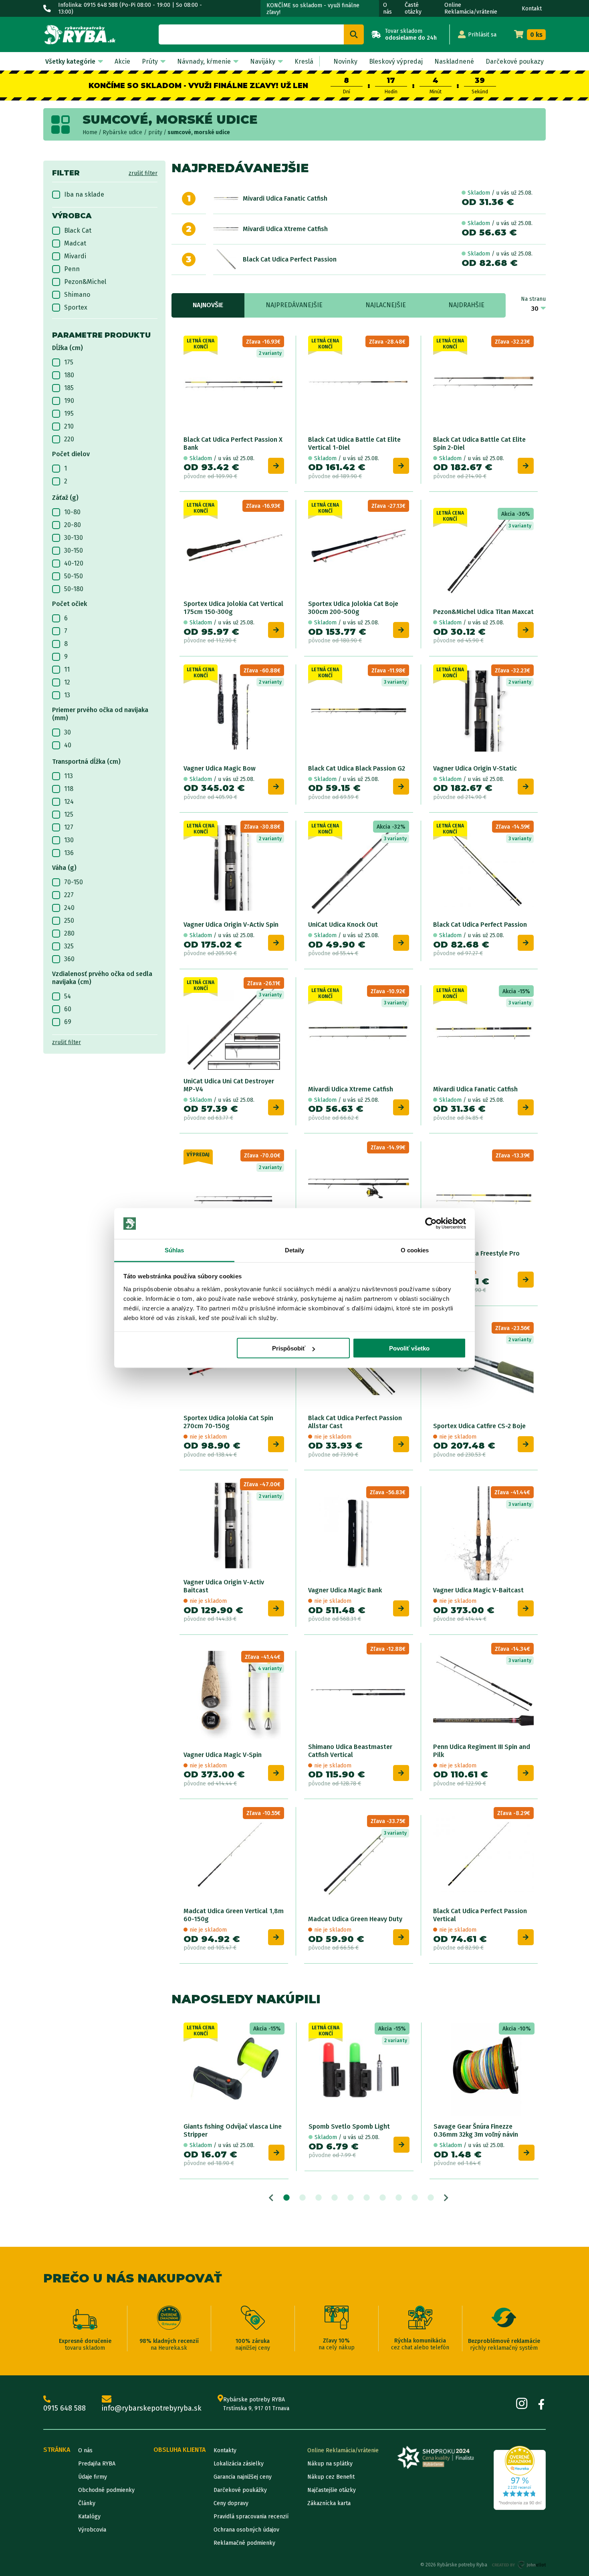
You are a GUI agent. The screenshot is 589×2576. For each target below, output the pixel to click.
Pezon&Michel (85, 282)
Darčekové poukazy (515, 61)
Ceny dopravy (231, 2503)
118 (69, 789)
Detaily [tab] (295, 1250)
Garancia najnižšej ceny (243, 2477)
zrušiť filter (143, 173)
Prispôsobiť (289, 1348)
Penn (72, 269)
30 (68, 732)
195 (69, 414)
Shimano (77, 295)
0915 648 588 (65, 2408)
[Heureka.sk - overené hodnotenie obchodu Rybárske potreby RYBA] (520, 2478)
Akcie (122, 61)
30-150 (74, 550)
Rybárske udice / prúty (132, 132)
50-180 (74, 589)
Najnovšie (208, 305)
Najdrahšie (466, 305)
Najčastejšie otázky (332, 2490)
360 (69, 959)
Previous (271, 2198)
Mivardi (75, 256)
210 (69, 426)
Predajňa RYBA (97, 2464)
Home (90, 132)
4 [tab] (335, 2198)
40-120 (74, 563)
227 (69, 895)
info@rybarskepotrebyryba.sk (152, 2408)
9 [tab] (415, 2198)
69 (68, 1022)
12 (67, 682)
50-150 (74, 576)
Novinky (345, 61)
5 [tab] (351, 2198)
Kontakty (225, 2450)
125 (69, 814)
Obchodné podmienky (106, 2490)
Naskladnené (454, 61)
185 (69, 388)
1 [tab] (286, 2198)
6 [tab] (367, 2198)
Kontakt (532, 9)
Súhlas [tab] (174, 1250)
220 (69, 439)
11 (67, 669)
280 (69, 933)
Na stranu (533, 299)
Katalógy (89, 2517)
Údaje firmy (93, 2477)
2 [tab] (303, 2198)
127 (69, 827)
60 (68, 1009)
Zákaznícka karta (329, 2503)
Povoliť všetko (409, 1348)
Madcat (75, 243)
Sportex (76, 307)
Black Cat (78, 230)
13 (67, 695)
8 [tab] (399, 2198)
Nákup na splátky (330, 2464)
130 (69, 840)
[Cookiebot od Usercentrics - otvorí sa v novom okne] (431, 1224)
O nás (387, 8)
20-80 (73, 525)
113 (69, 776)
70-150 (74, 882)
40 (68, 745)
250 (69, 921)
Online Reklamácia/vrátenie (471, 8)
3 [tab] (319, 2198)
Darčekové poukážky (240, 2490)
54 (68, 996)
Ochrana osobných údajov (246, 2530)
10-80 (72, 512)
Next (446, 2198)
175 (69, 362)
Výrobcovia (92, 2530)
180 (69, 375)
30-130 (74, 538)
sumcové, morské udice (199, 132)
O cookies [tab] (415, 1250)
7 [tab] (383, 2198)
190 (69, 401)
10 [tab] (431, 2198)
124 (69, 802)
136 (69, 853)
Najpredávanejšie (294, 305)
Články (87, 2503)
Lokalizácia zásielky (239, 2464)
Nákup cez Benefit (331, 2477)
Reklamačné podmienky (244, 2543)
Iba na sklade (84, 194)
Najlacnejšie (386, 305)
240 (69, 908)
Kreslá (304, 61)
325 (69, 946)
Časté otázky (413, 8)
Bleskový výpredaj (396, 61)
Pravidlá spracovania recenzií (251, 2517)
